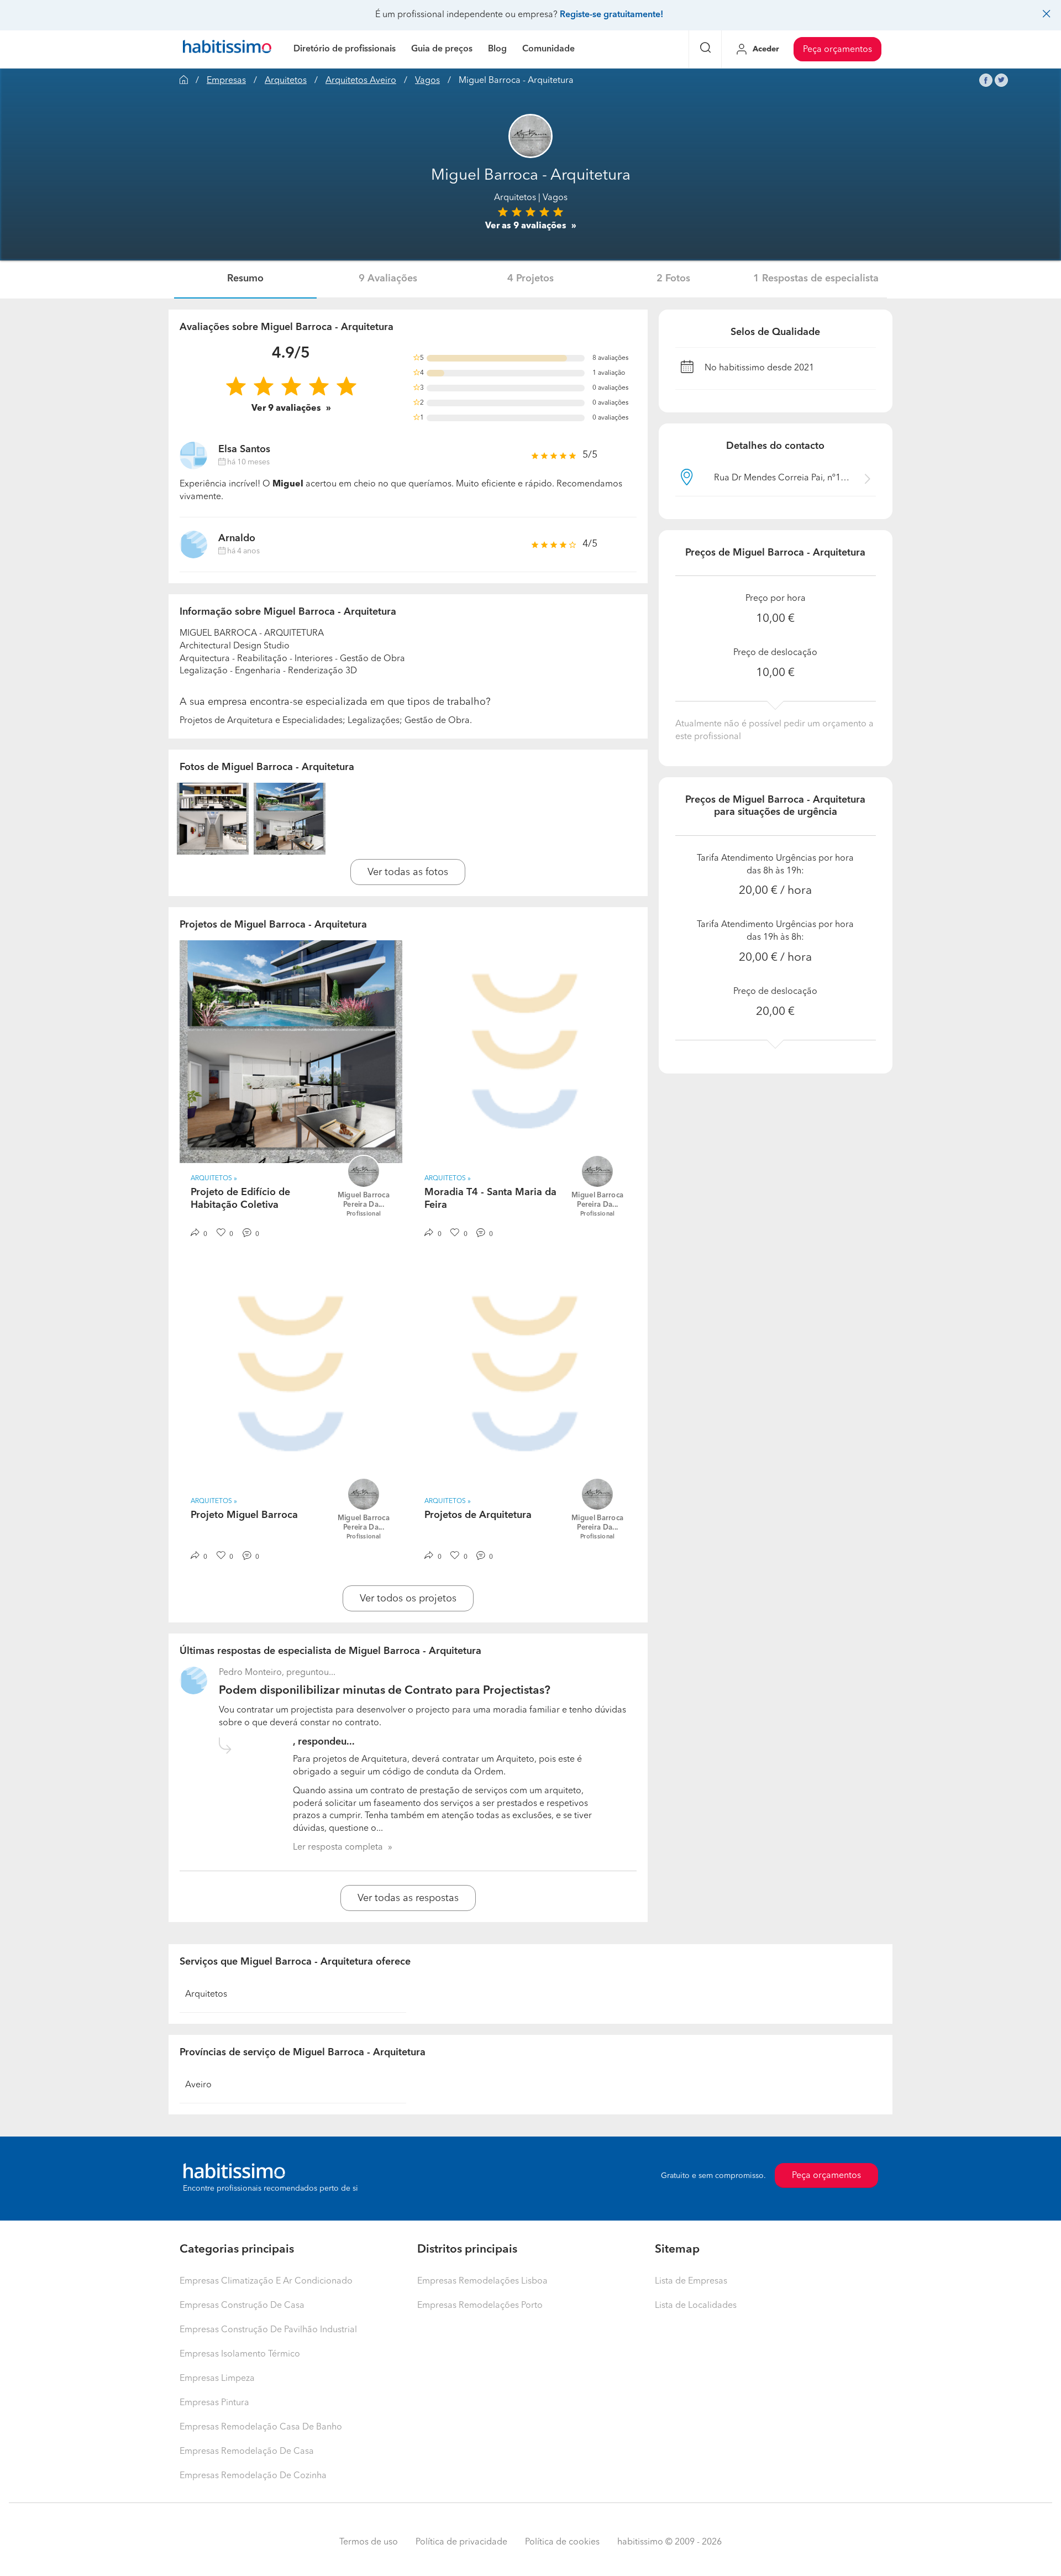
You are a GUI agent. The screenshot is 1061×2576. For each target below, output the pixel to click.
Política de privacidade (461, 2542)
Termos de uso (369, 2542)
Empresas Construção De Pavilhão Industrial (268, 2330)
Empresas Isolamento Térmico (240, 2354)
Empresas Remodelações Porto (480, 2306)
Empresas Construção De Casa (242, 2306)
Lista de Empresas (691, 2281)
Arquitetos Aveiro (361, 81)
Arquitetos (286, 81)
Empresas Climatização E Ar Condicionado (266, 2281)
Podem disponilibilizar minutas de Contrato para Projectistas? (385, 1691)
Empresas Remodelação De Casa (247, 2452)
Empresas (226, 81)
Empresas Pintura (214, 2403)
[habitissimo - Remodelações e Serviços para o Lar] (227, 49)
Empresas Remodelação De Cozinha (253, 2476)
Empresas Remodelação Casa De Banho (261, 2427)
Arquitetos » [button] (214, 1179)
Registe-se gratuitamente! (611, 15)
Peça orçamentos (837, 50)
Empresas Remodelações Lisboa (482, 2281)
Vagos (427, 81)
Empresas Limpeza (217, 2379)
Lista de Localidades (696, 2306)
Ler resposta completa (338, 1847)
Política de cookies (562, 2542)
